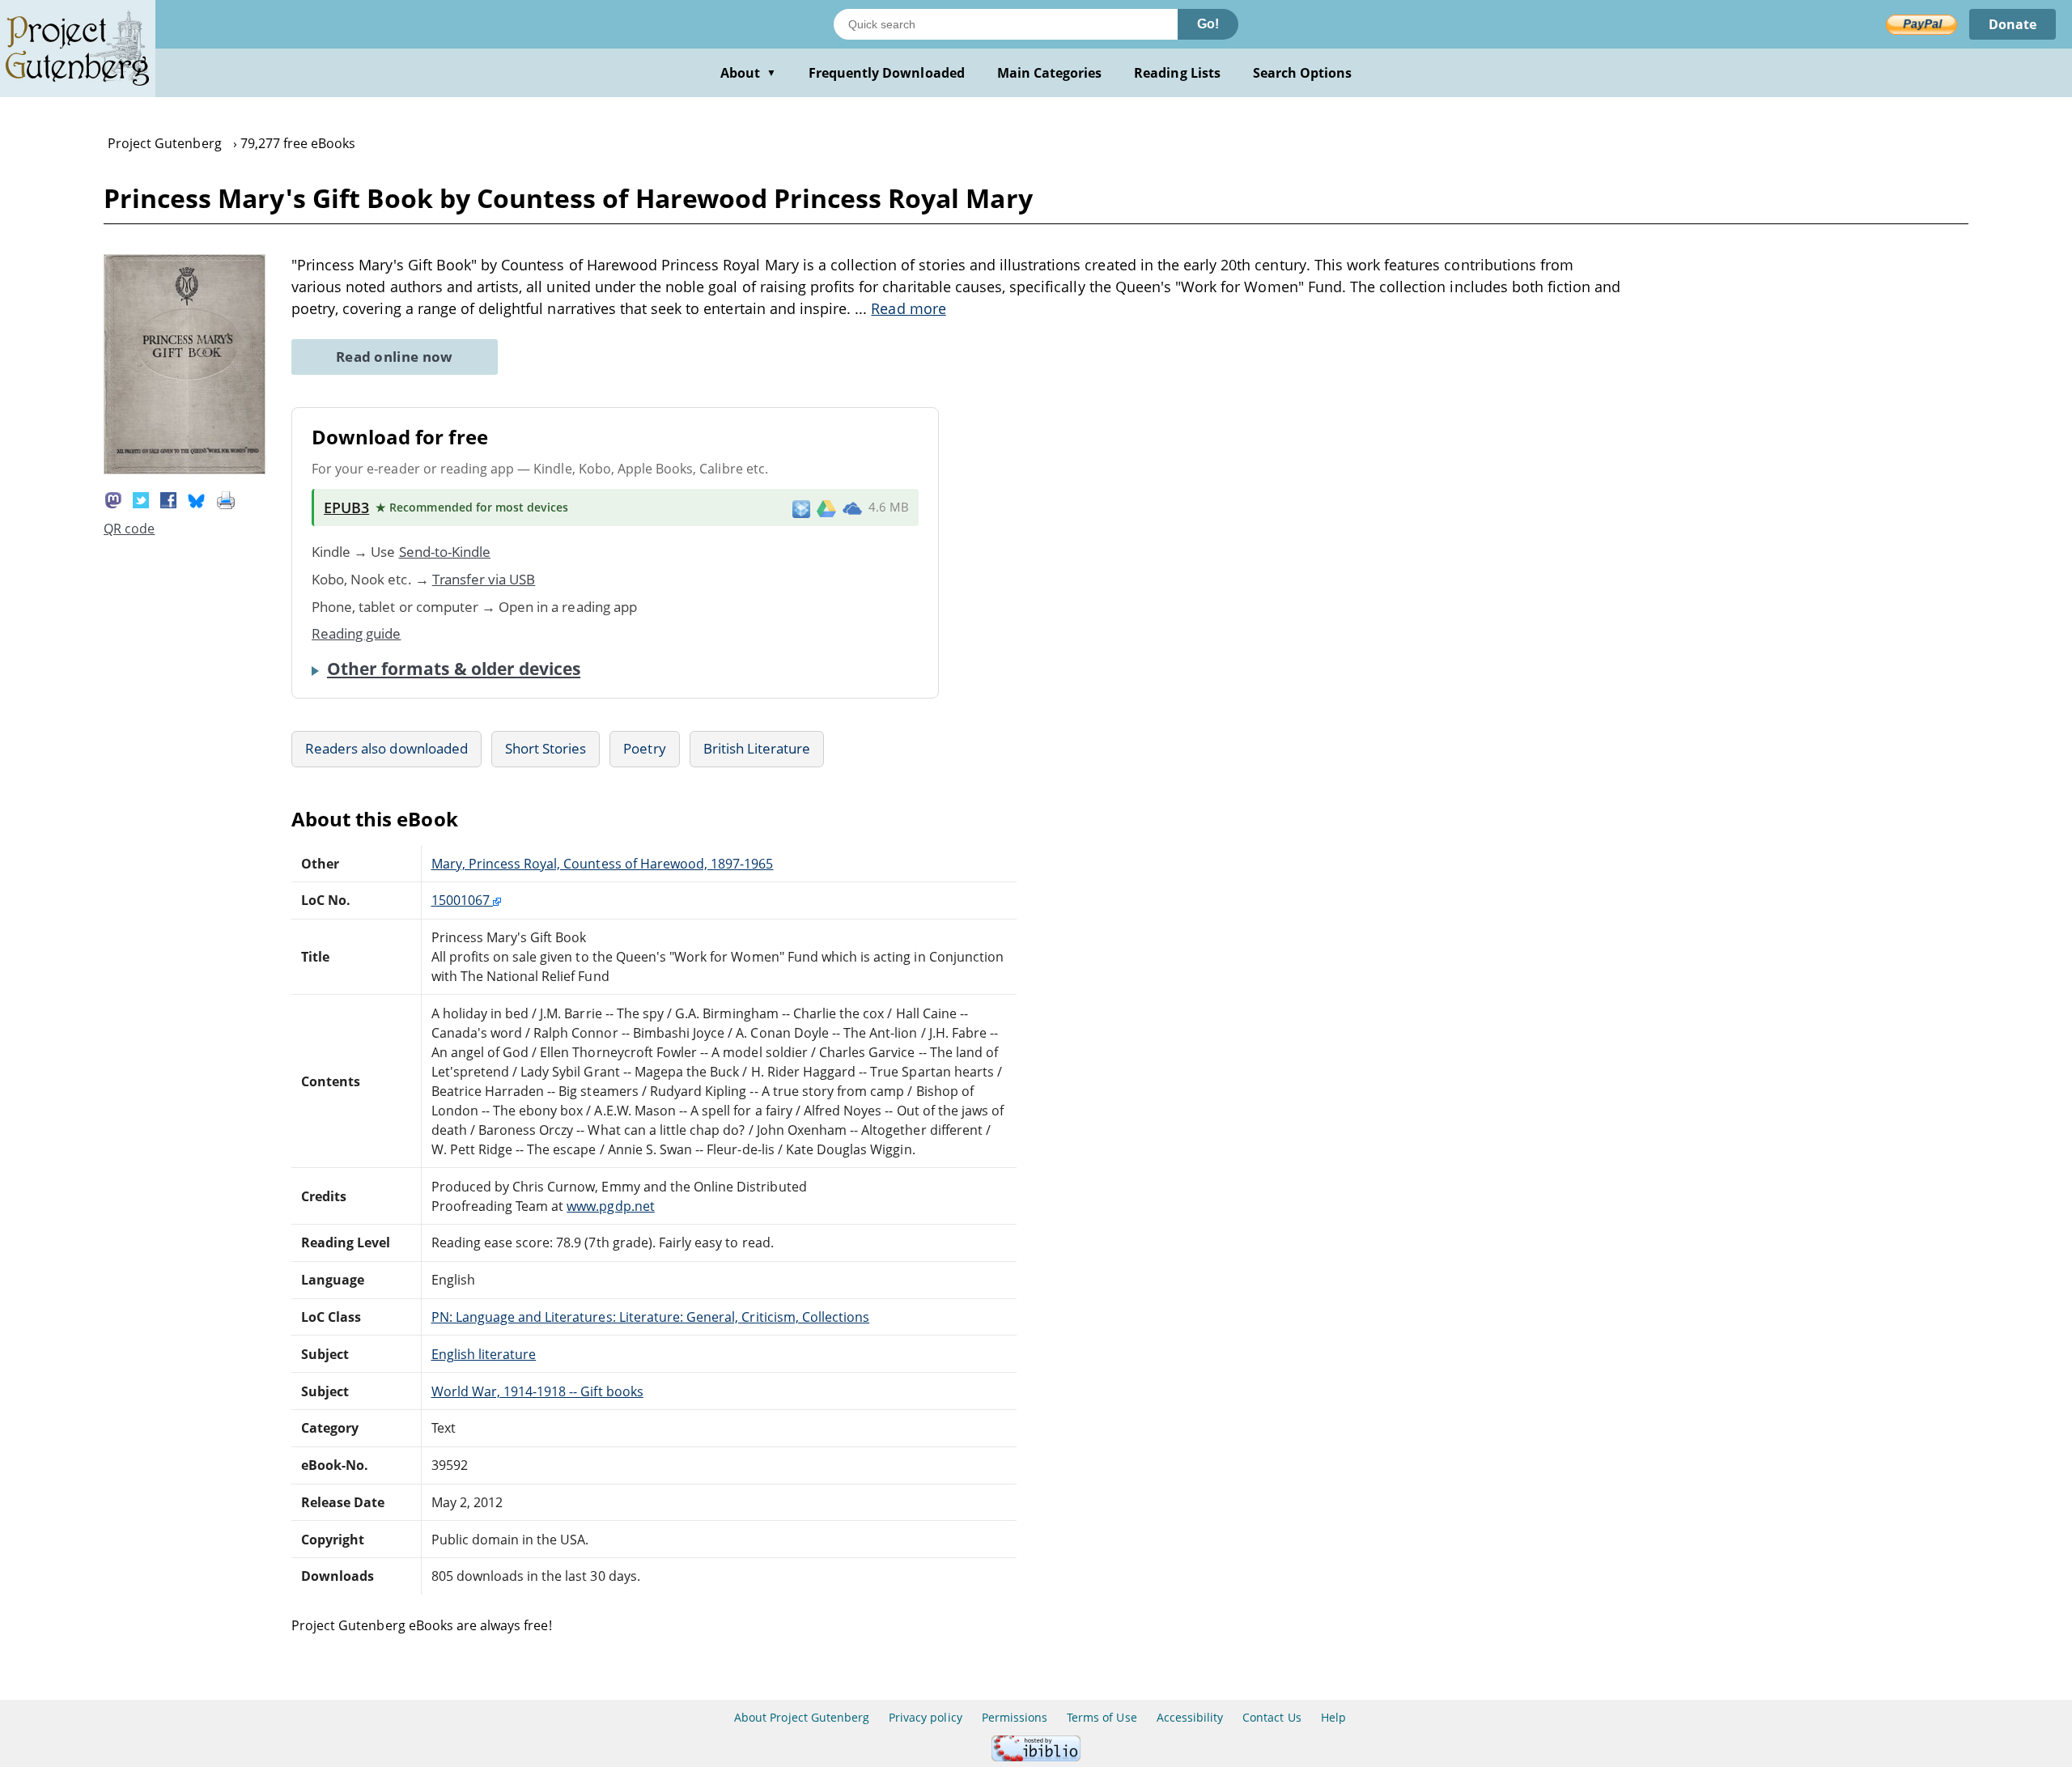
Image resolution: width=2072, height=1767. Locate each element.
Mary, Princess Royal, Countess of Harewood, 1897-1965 (603, 864)
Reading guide (357, 633)
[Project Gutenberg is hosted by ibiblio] (1036, 1757)
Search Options (1303, 73)
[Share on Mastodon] (113, 499)
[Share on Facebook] (168, 499)
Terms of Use (1102, 1717)
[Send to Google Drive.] (826, 508)
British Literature (757, 748)
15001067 (462, 900)
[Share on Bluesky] (197, 499)
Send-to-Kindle (445, 552)
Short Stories (546, 748)
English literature (484, 1354)
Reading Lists (1177, 73)
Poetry (644, 748)
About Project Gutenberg (802, 1717)
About (748, 73)
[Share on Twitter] (141, 499)
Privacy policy (926, 1717)
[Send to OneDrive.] (852, 508)
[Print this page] (226, 499)
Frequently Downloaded (887, 73)
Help (1333, 1717)
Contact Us (1272, 1717)
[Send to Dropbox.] (801, 508)
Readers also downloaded (386, 748)
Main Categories (1050, 73)
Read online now (395, 357)
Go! (1208, 24)
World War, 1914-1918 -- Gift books (537, 1391)
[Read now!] (185, 469)
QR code (129, 529)
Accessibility (1190, 1717)
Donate (2013, 24)
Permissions (1015, 1717)
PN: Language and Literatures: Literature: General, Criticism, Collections (651, 1317)
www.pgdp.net (610, 1206)
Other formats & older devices (454, 669)
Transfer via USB (484, 579)
